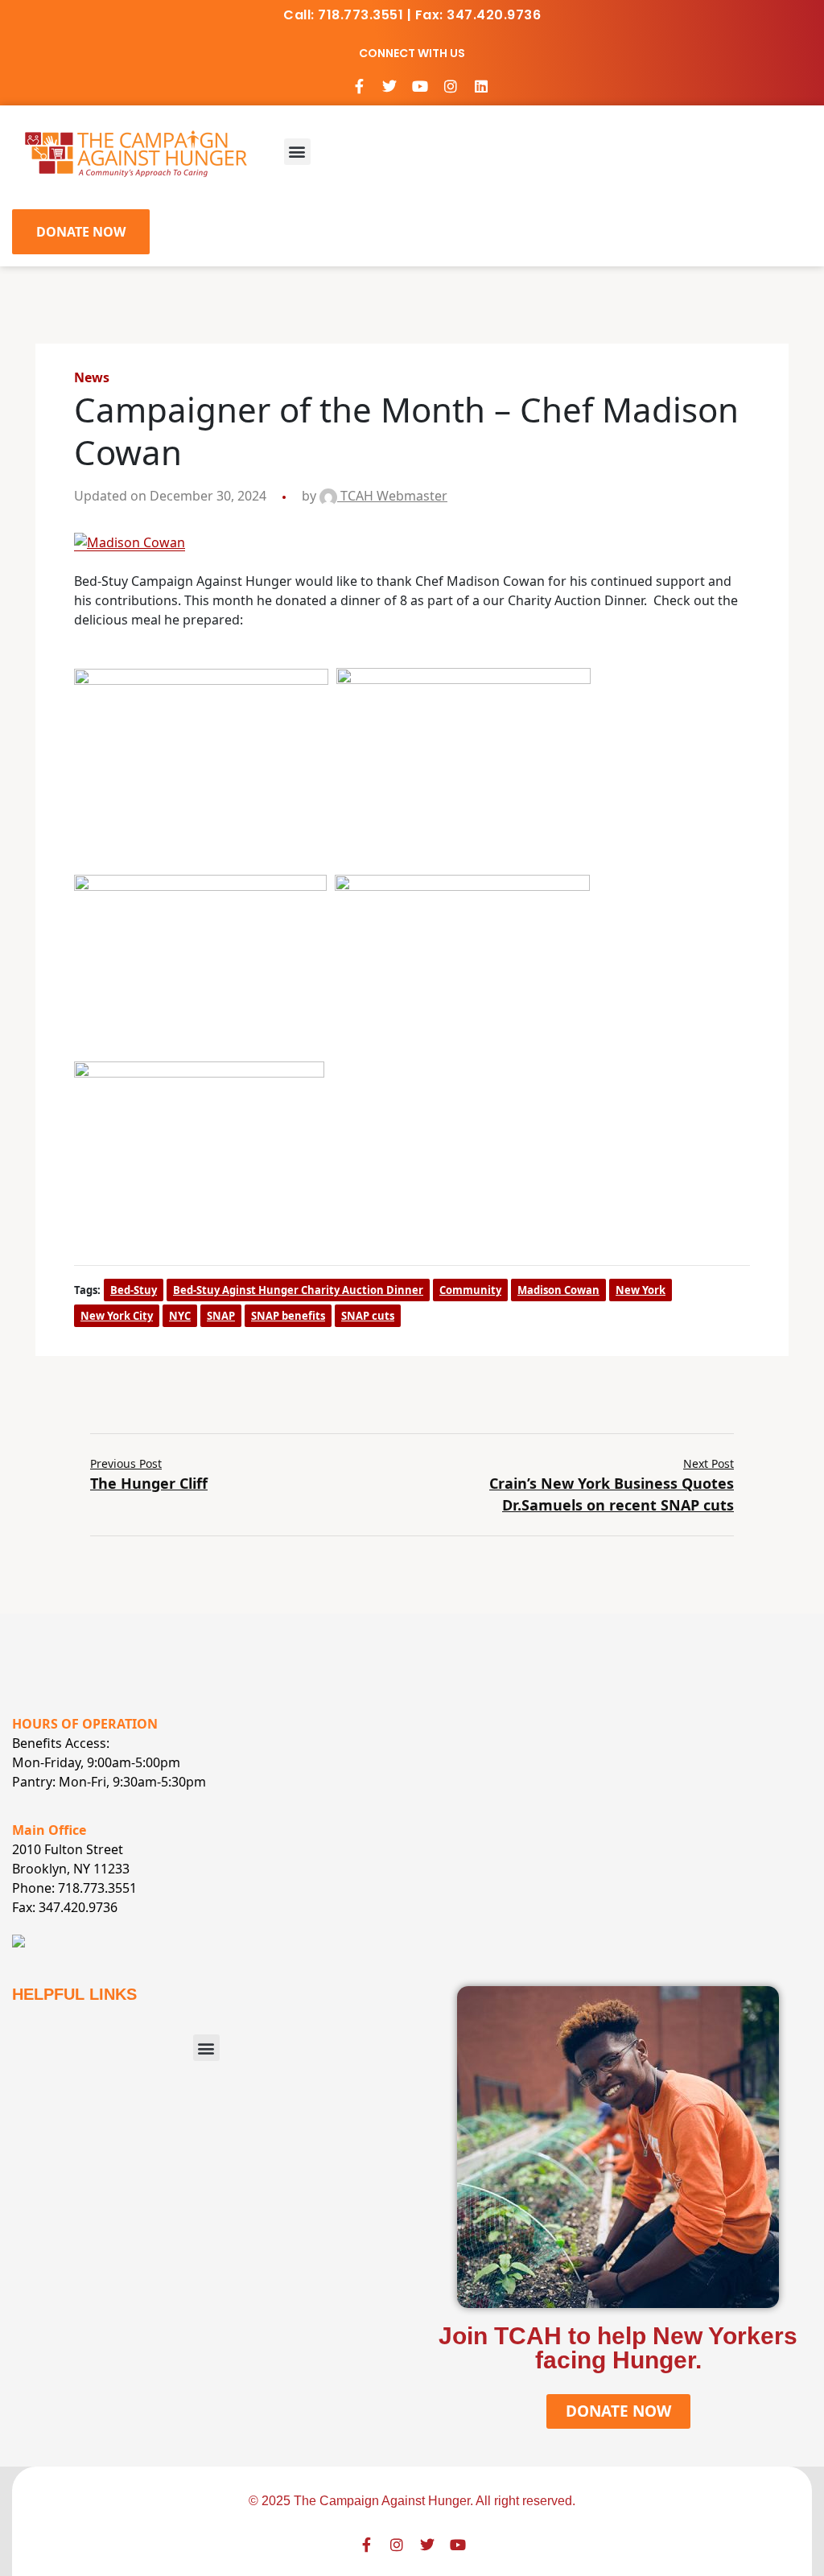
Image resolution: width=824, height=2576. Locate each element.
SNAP (221, 1316)
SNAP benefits (288, 1316)
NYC (180, 1316)
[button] (297, 152)
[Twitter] (389, 86)
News (92, 377)
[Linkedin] (481, 86)
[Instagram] (451, 86)
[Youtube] (420, 86)
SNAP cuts (368, 1316)
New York (641, 1290)
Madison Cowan (558, 1290)
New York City (117, 1316)
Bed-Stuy (134, 1290)
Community (470, 1290)
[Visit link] (136, 151)
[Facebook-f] (359, 86)
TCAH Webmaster (392, 496)
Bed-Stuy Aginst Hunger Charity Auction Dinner (298, 1290)
